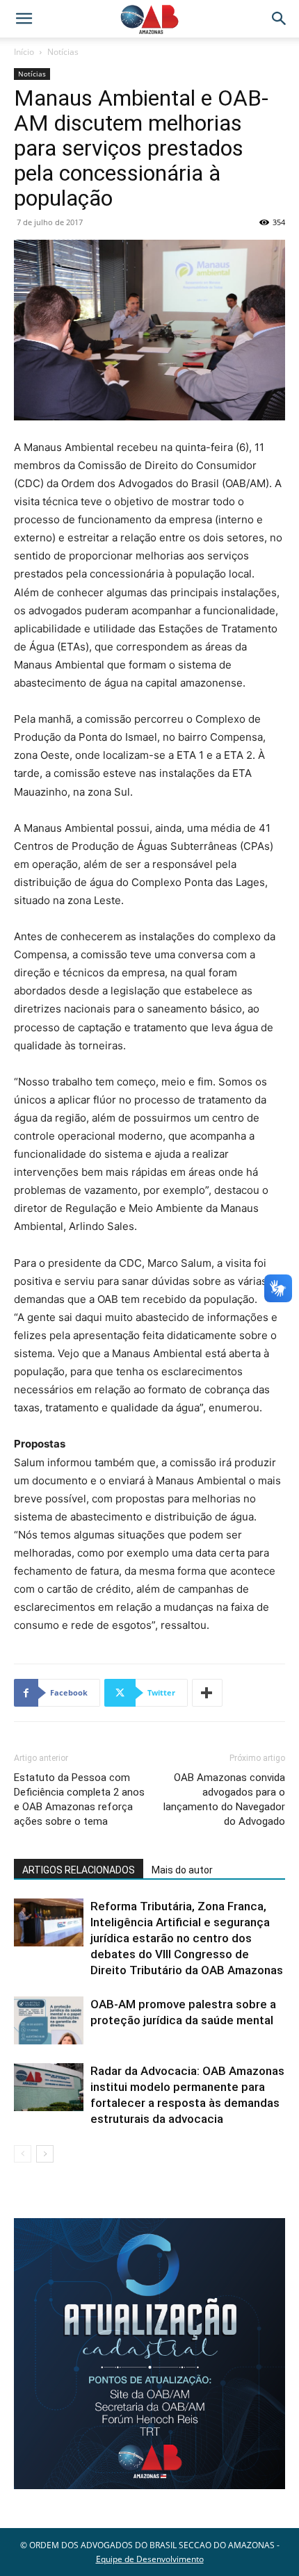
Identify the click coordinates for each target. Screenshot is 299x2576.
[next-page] (45, 2154)
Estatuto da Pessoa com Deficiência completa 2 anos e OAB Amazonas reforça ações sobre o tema (79, 1799)
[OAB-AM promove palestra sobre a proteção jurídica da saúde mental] (49, 2020)
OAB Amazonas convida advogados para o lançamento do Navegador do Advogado (224, 1799)
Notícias (63, 52)
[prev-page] (23, 2154)
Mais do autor (182, 1870)
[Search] (280, 19)
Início (24, 52)
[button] (24, 19)
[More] (207, 1693)
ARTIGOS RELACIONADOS (79, 1870)
